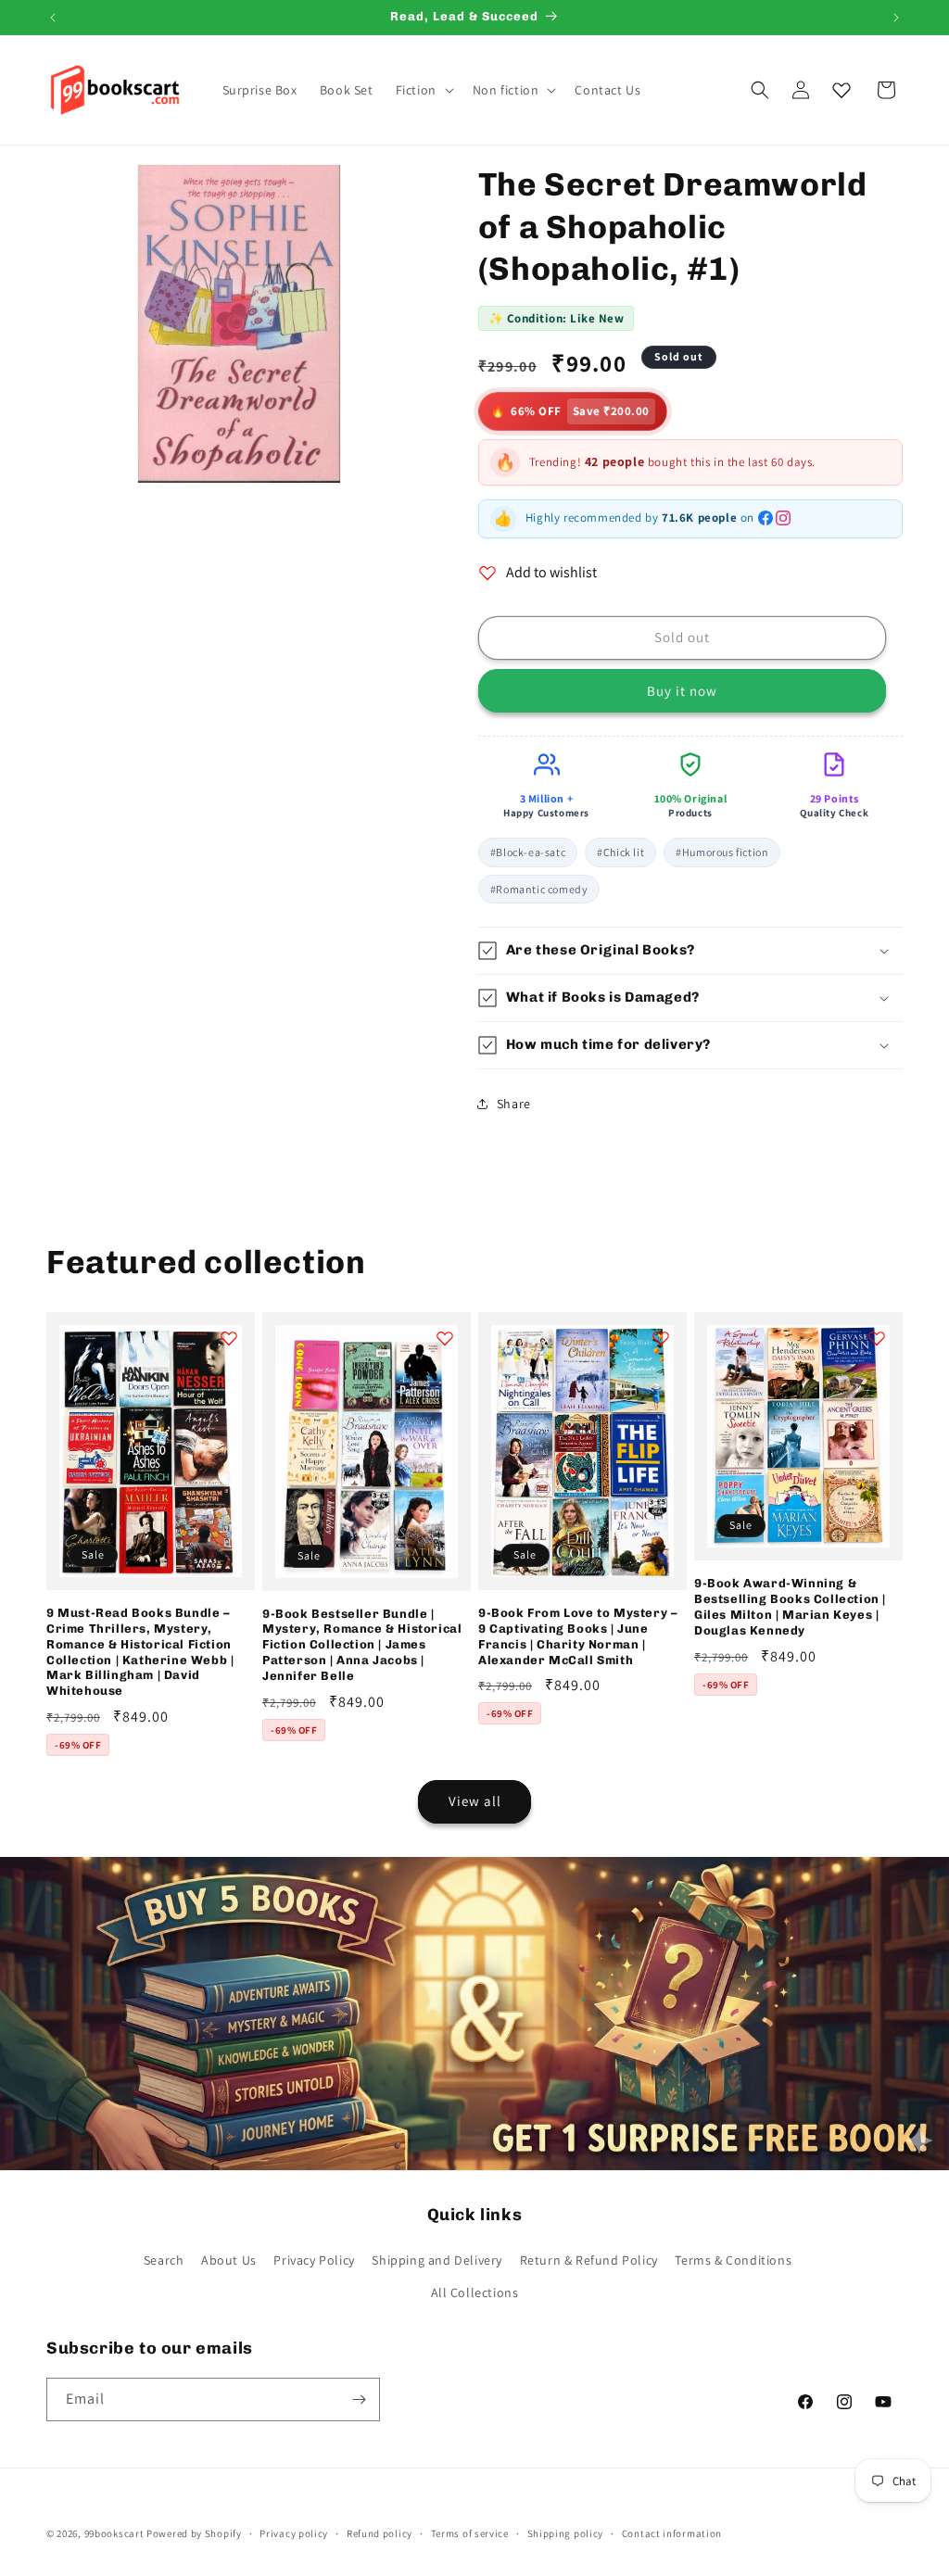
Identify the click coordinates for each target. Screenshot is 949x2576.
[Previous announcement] (53, 18)
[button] (423, 90)
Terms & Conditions (733, 2260)
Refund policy (380, 2533)
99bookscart (114, 2533)
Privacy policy (294, 2533)
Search (164, 2260)
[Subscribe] (359, 2399)
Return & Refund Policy (589, 2260)
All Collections (475, 2292)
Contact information (672, 2533)
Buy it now (682, 691)
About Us (229, 2260)
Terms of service (470, 2533)
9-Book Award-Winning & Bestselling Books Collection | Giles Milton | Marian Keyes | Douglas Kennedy (790, 1607)
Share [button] (514, 1104)
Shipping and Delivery (437, 2260)
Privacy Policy (314, 2260)
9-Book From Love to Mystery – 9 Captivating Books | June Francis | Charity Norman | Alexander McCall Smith (578, 1636)
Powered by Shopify (194, 2533)
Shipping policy (566, 2533)
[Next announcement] (896, 18)
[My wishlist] (841, 90)
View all (475, 1801)
